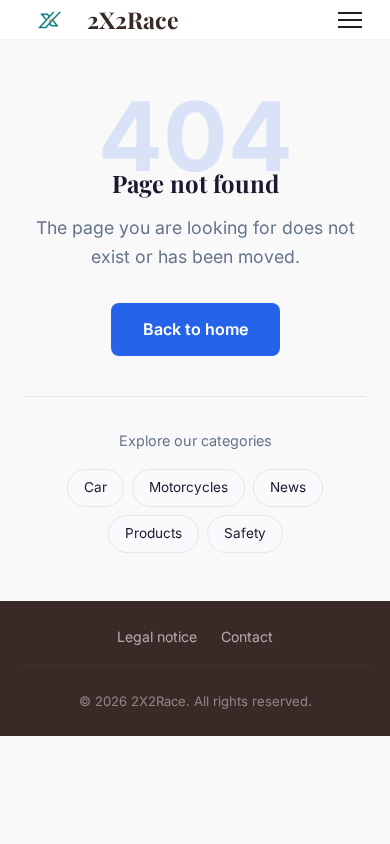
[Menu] (350, 20)
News (288, 487)
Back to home (195, 329)
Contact (247, 636)
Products (153, 533)
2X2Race (133, 19)
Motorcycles (188, 487)
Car (95, 487)
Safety (245, 533)
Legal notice (157, 636)
